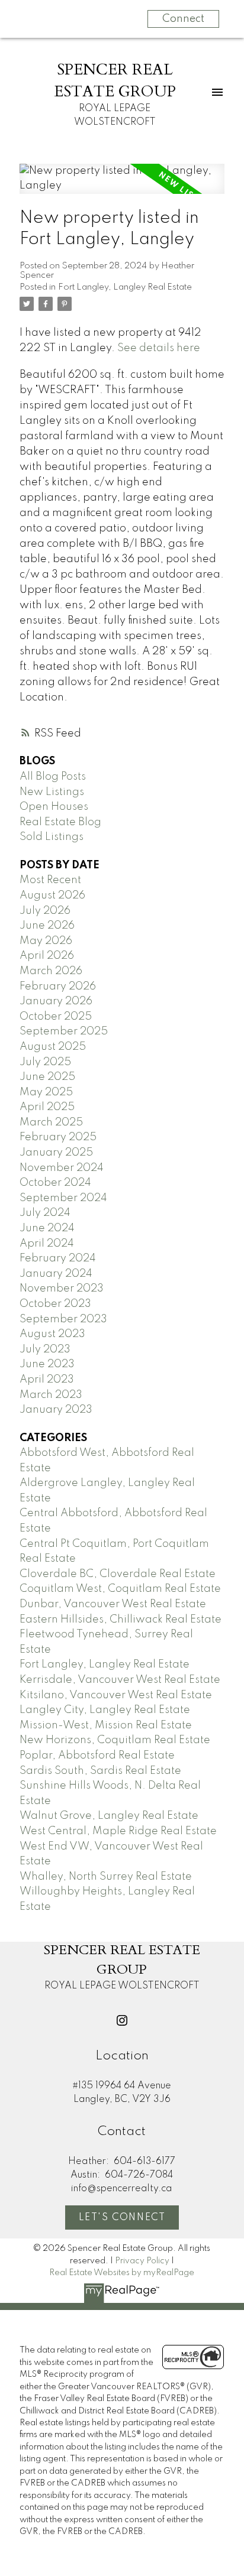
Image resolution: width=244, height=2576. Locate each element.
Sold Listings (52, 837)
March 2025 (51, 1122)
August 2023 (52, 1334)
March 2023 (51, 1395)
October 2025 (56, 1017)
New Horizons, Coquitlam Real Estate (115, 1740)
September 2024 (63, 1198)
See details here (159, 348)
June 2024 (47, 1228)
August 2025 (53, 1047)
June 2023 (47, 1364)
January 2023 (56, 1410)
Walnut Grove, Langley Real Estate (109, 1816)
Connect (183, 19)
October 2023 (55, 1304)
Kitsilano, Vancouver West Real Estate (116, 1695)
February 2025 (58, 1137)
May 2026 (46, 941)
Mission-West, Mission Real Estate (106, 1725)
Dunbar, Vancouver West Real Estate (113, 1604)
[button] (122, 2020)
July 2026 (45, 911)
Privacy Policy (142, 2261)
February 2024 (58, 1258)
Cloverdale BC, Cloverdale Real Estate (118, 1574)
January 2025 (56, 1153)
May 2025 (46, 1092)
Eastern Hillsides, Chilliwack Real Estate (121, 1620)
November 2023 (62, 1289)
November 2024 (62, 1168)
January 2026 (56, 1001)
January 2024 (56, 1274)
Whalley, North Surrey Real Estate (106, 1877)
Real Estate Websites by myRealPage (122, 2273)
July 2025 (45, 1062)
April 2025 (47, 1107)
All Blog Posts (53, 777)
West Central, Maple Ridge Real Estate (118, 1831)
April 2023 (47, 1380)
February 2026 (58, 987)
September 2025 (64, 1031)
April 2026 (47, 956)
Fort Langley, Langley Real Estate (125, 287)
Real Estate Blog (60, 822)
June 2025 (47, 1077)
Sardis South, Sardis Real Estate (100, 1771)
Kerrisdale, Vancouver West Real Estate (120, 1680)
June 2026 (47, 926)
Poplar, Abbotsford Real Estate (97, 1756)
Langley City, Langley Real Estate (105, 1710)
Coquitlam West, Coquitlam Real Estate (120, 1589)
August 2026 (52, 896)
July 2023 (45, 1349)
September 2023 (63, 1319)
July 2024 (45, 1213)
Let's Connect (122, 2218)
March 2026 (51, 971)
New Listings (52, 792)
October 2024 (55, 1183)
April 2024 (47, 1244)
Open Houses (54, 807)
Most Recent (50, 880)
